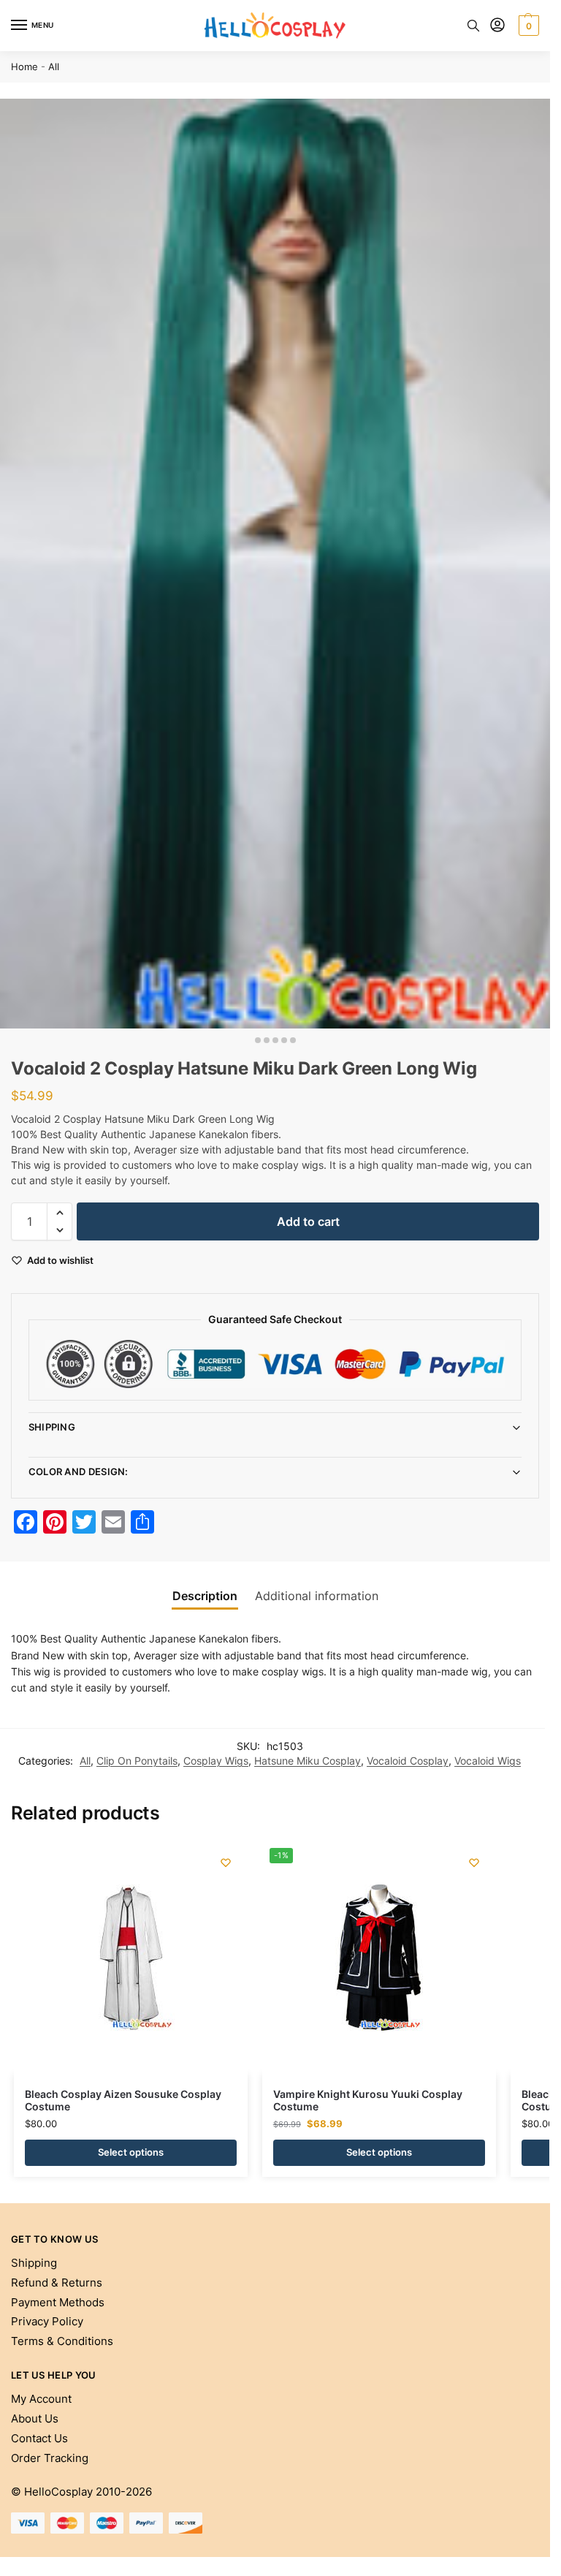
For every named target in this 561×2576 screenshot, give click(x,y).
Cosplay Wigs (216, 1761)
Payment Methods (58, 2303)
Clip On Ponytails (137, 1761)
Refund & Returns (57, 2283)
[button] (527, 26)
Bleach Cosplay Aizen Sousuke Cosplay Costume (123, 2101)
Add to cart (308, 1221)
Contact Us (39, 2439)
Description (205, 1596)
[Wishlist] (226, 1863)
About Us (35, 2419)
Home (24, 67)
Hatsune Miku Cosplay (308, 1761)
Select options (131, 2152)
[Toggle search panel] (473, 26)
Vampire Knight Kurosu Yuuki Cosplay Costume (368, 2101)
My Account (41, 2399)
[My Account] (497, 26)
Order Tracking (50, 2458)
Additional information (317, 1596)
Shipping (52, 1427)
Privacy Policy (47, 2322)
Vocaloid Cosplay (408, 1761)
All (54, 67)
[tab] (205, 1596)
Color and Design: (79, 1471)
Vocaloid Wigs (488, 1761)
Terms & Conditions (62, 2341)
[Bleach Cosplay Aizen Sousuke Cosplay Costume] (131, 1958)
